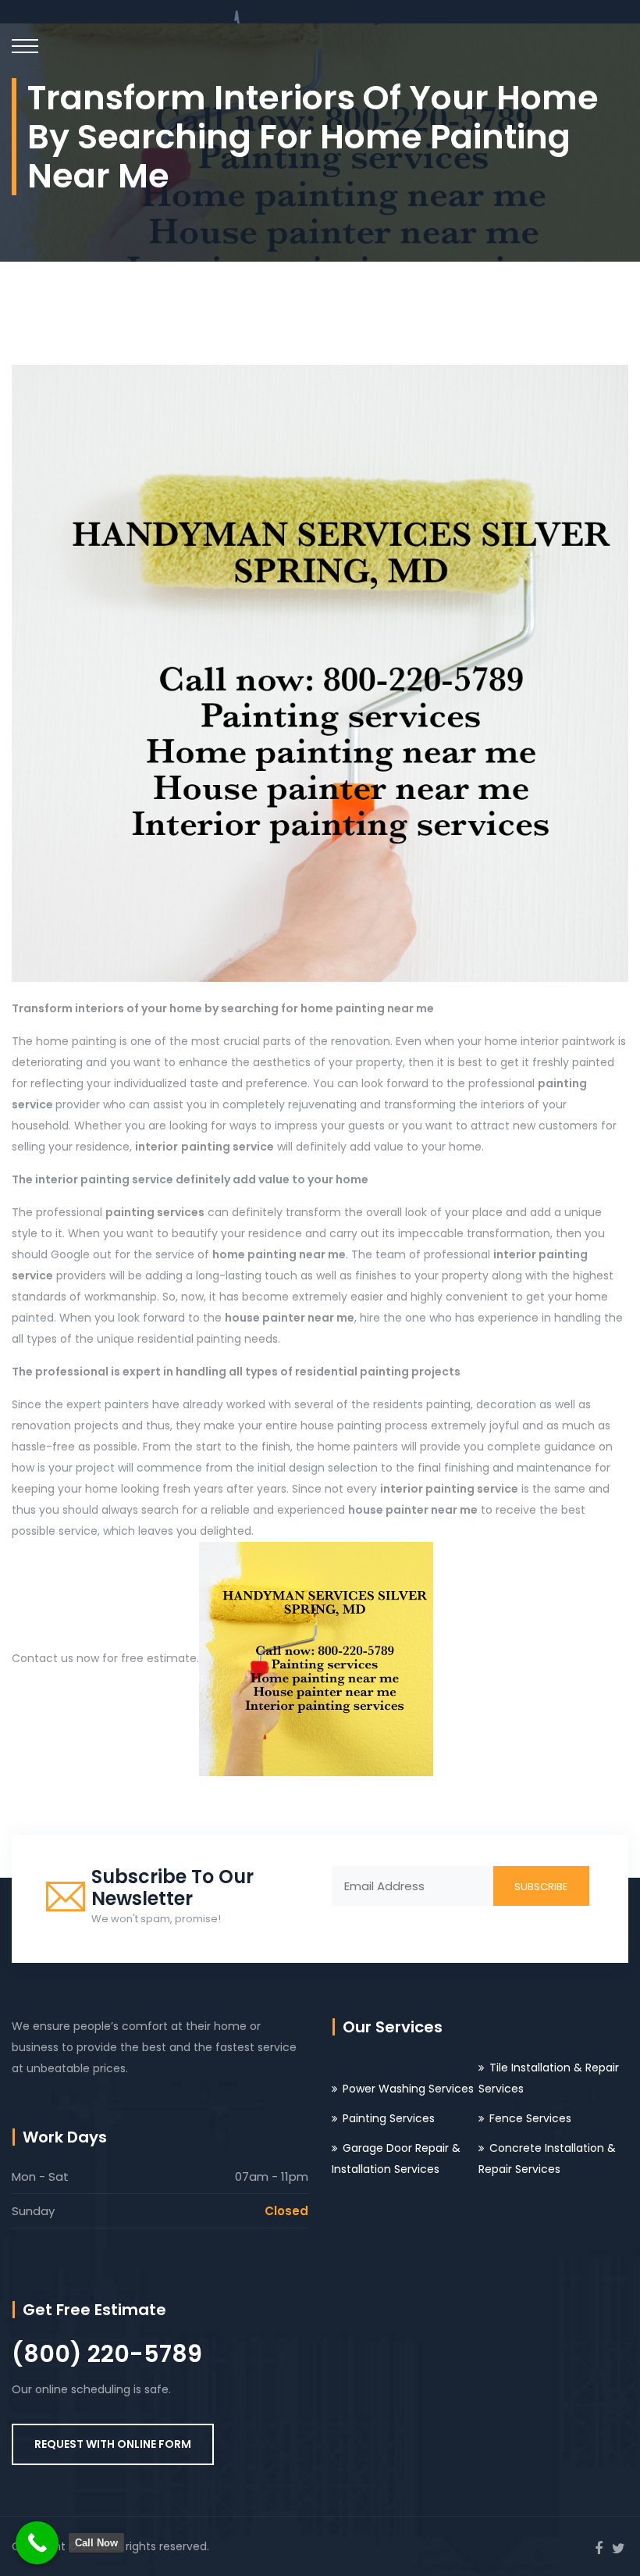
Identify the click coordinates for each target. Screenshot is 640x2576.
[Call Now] (37, 2543)
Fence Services (530, 2118)
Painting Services (389, 2118)
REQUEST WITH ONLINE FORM (113, 2444)
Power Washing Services (408, 2089)
